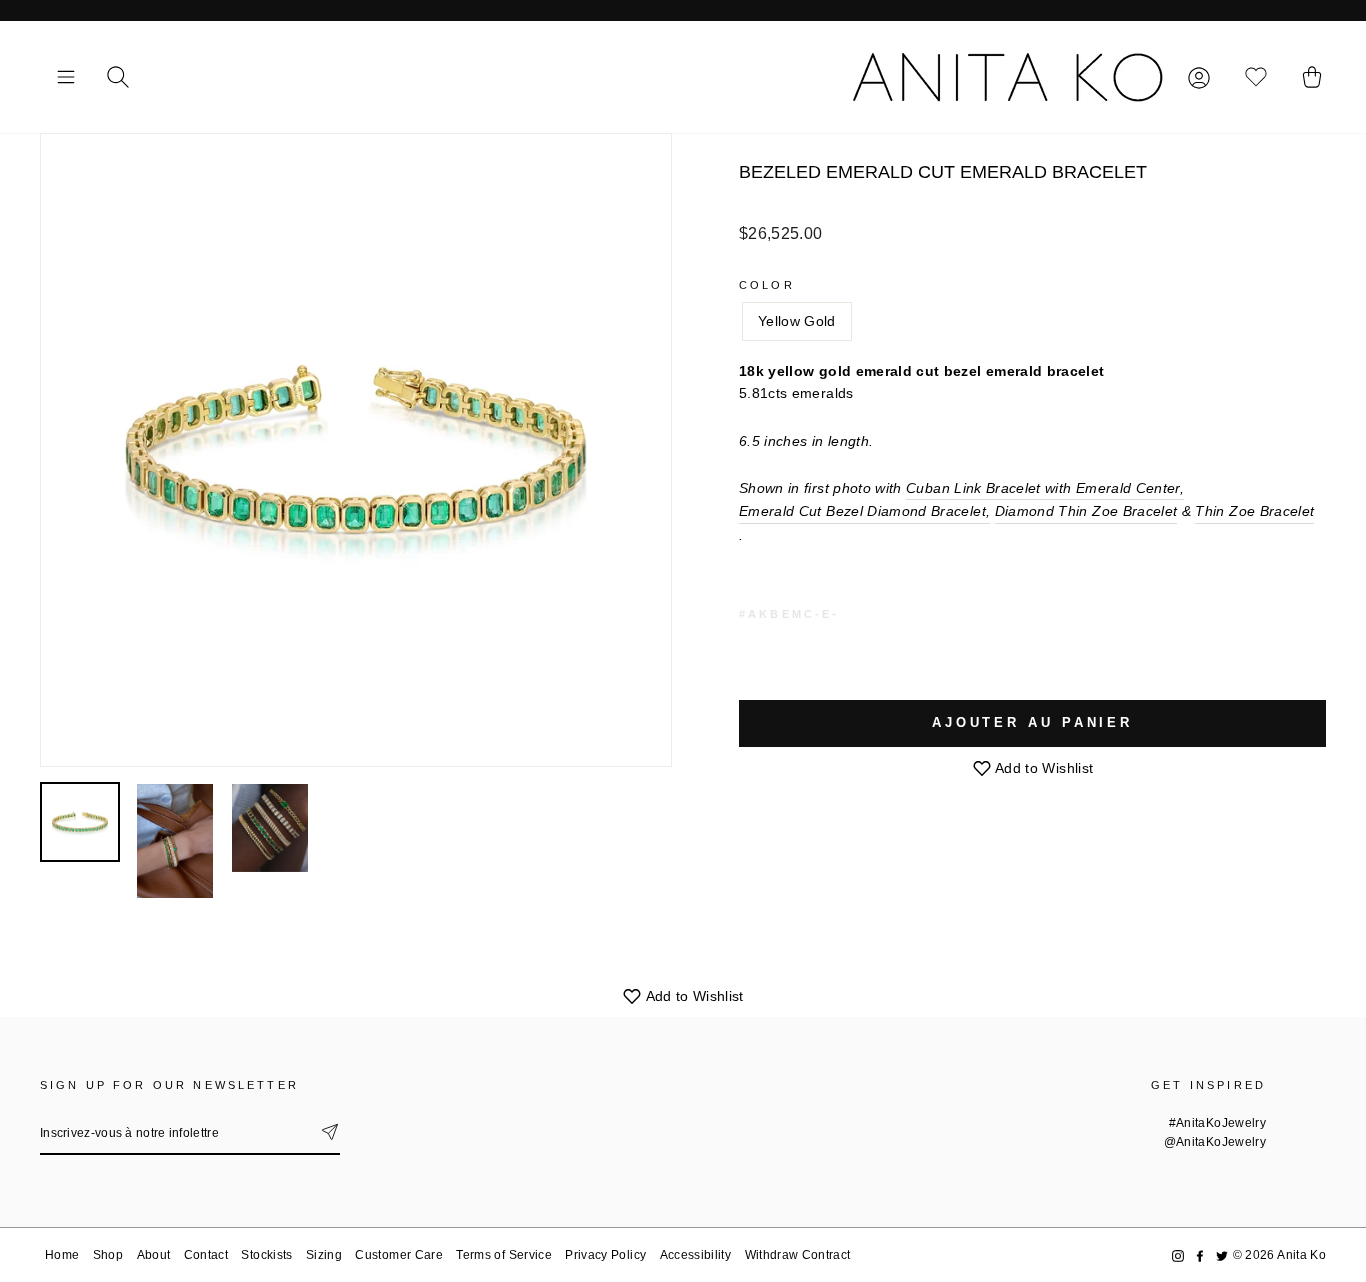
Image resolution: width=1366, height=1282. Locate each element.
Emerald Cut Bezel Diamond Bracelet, (864, 511)
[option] (356, 450)
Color (767, 285)
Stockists (266, 1255)
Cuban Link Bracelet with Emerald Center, (1045, 488)
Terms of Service (504, 1255)
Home (62, 1255)
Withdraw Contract (798, 1255)
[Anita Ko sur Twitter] (1222, 1255)
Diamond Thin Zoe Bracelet (1086, 511)
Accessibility (696, 1255)
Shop (108, 1255)
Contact (206, 1255)
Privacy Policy (605, 1255)
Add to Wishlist (1043, 768)
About (154, 1255)
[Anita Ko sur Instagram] (1178, 1255)
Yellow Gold (797, 321)
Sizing (324, 1255)
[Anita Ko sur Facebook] (1200, 1255)
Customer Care (399, 1255)
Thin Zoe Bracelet (1254, 511)
